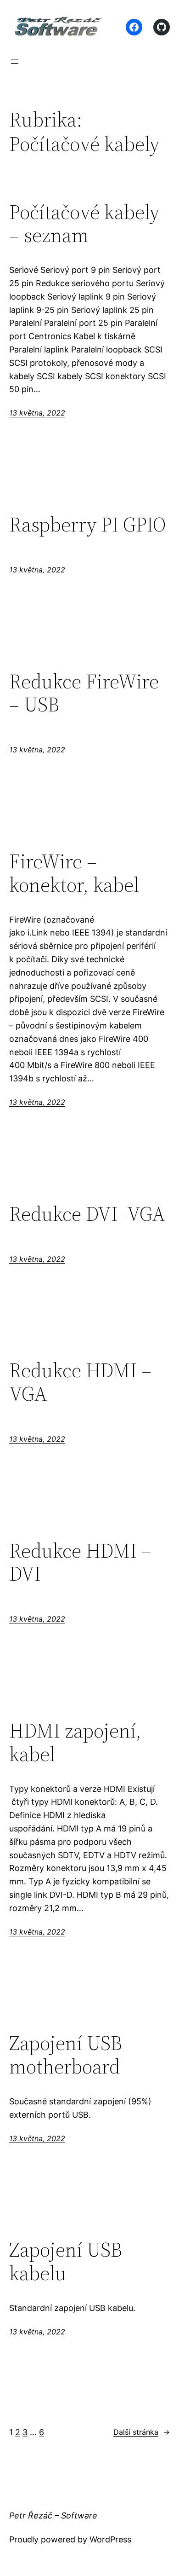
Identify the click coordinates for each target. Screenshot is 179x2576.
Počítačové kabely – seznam (84, 224)
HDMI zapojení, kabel (75, 1742)
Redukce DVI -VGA (87, 1214)
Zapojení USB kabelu (66, 2261)
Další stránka (142, 2432)
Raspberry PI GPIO (88, 525)
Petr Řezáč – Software (53, 2515)
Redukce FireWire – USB (84, 693)
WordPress (110, 2539)
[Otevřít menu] (15, 62)
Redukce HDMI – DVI (80, 1562)
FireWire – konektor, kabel (74, 873)
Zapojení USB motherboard (66, 2055)
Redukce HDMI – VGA (80, 1382)
